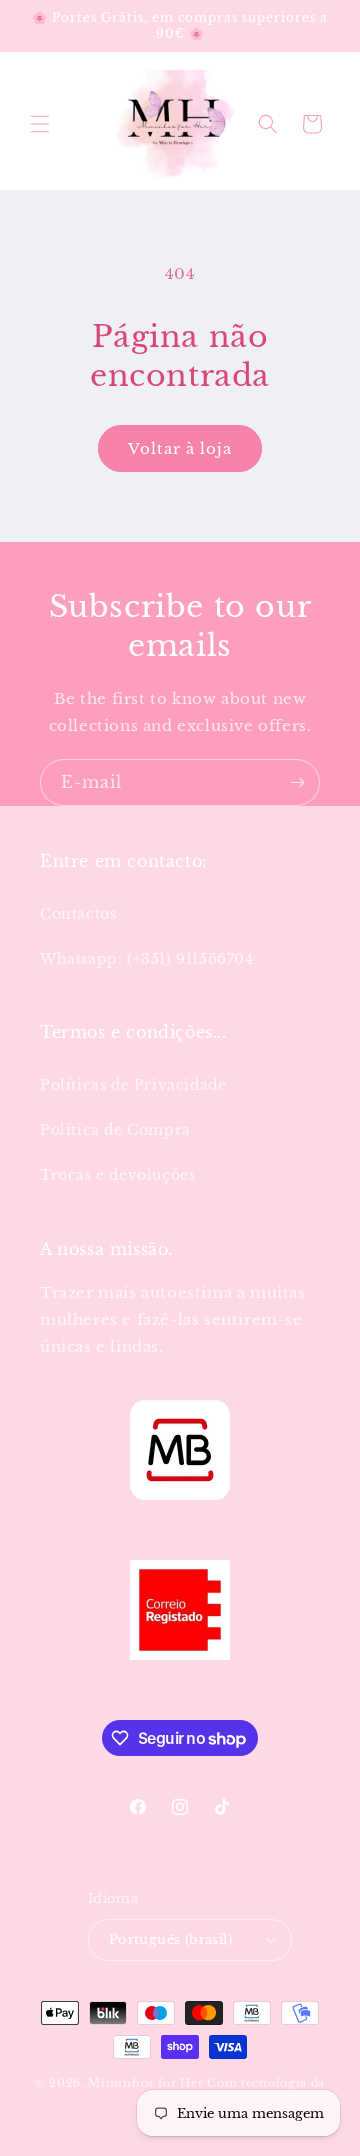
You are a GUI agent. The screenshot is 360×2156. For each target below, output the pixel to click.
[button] (40, 124)
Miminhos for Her (145, 2083)
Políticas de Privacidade (133, 1085)
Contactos (78, 914)
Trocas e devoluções (117, 1175)
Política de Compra (115, 1130)
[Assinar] (297, 782)
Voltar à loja (180, 448)
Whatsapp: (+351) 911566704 (147, 959)
